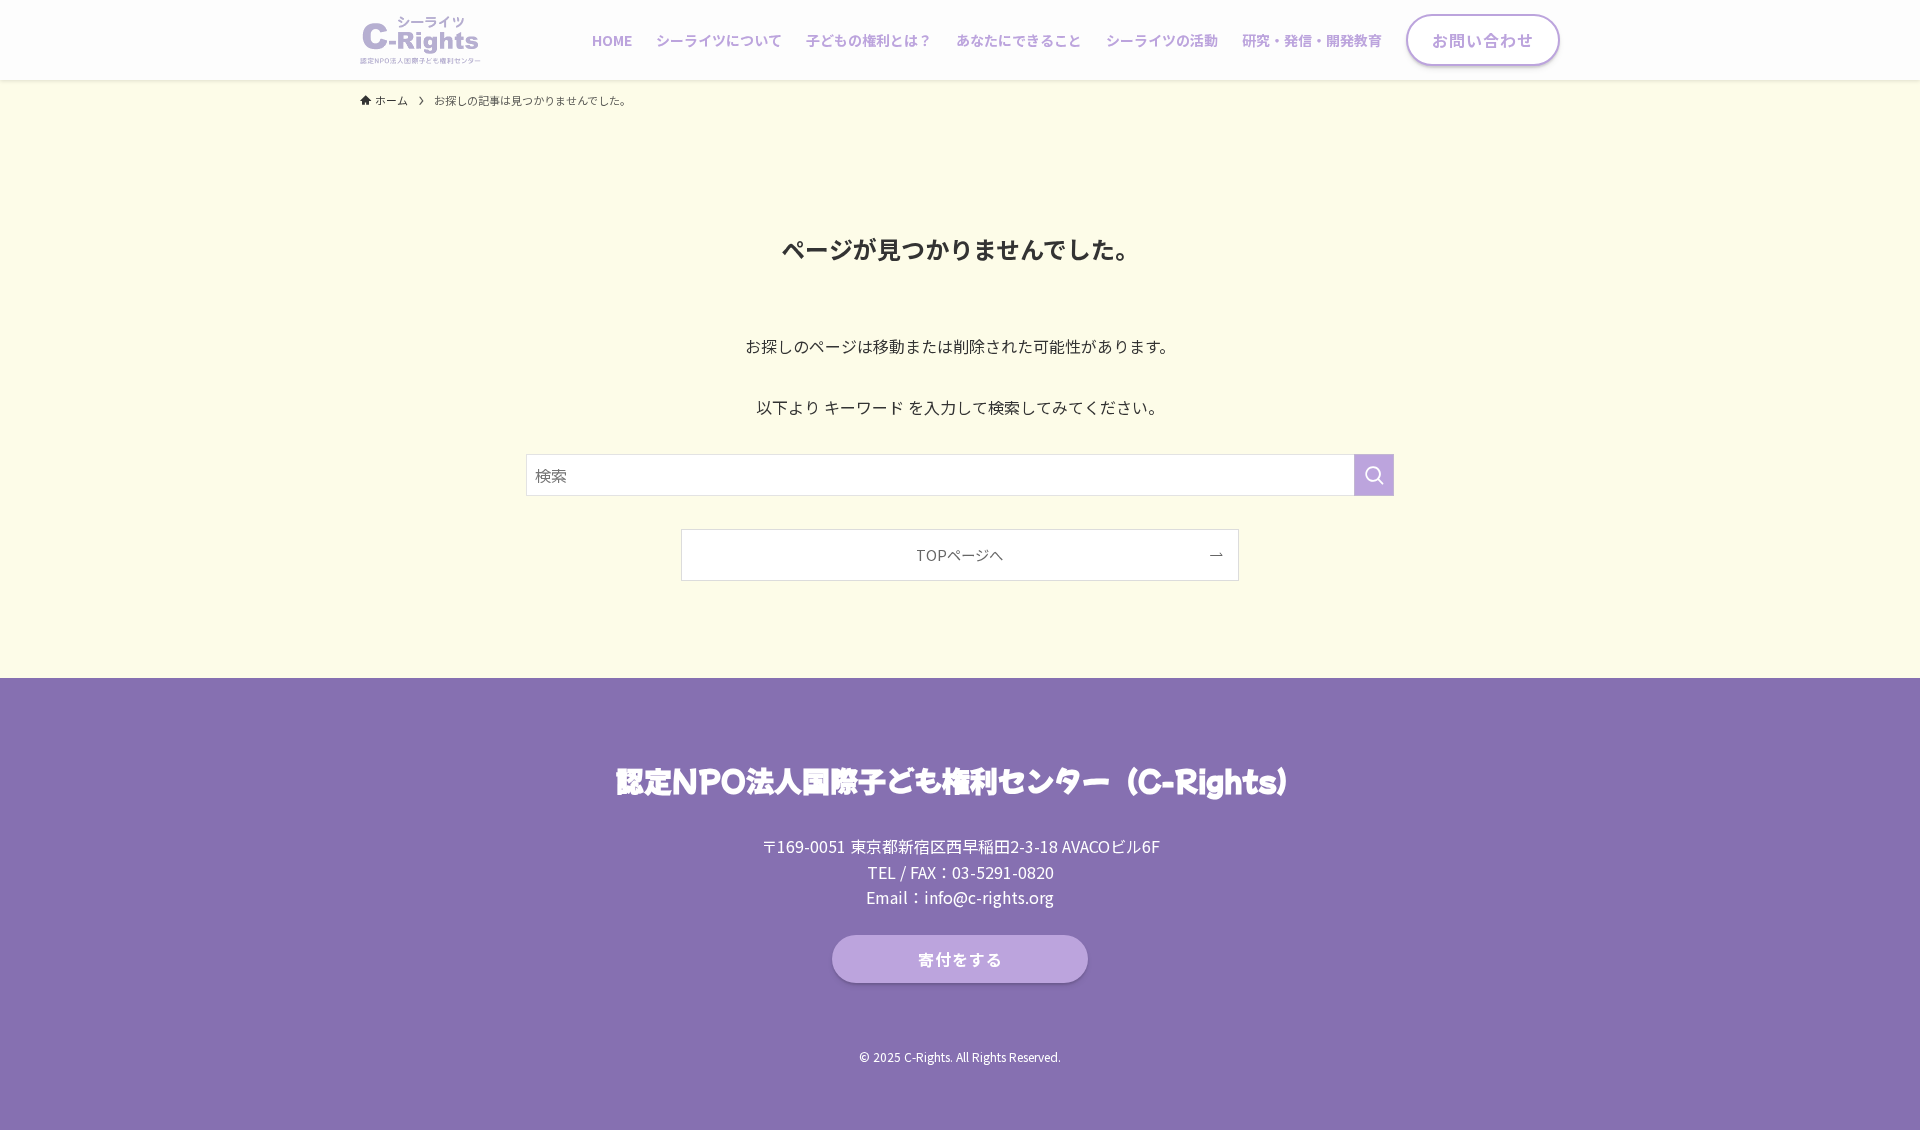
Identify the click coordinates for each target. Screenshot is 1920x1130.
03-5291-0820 (1003, 872)
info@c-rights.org (989, 897)
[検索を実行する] (1374, 475)
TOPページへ (959, 554)
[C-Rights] (420, 40)
